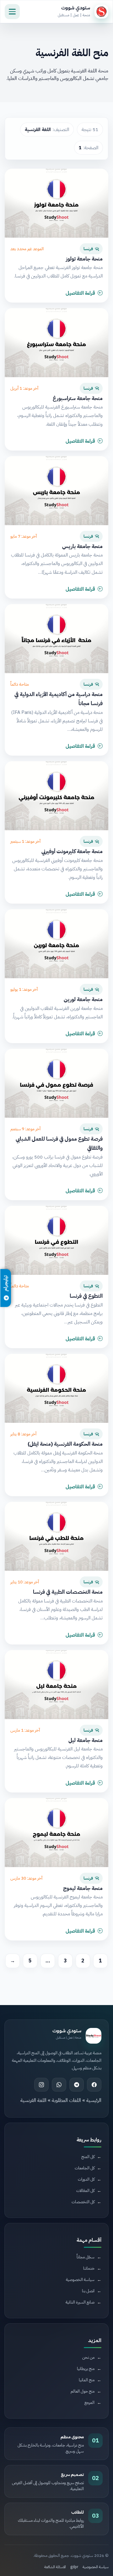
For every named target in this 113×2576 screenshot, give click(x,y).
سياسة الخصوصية (96, 2567)
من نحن (88, 2357)
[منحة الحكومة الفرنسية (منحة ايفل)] (56, 1388)
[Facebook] (94, 2085)
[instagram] (41, 2085)
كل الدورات (86, 2179)
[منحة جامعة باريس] (56, 491)
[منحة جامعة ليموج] (56, 1833)
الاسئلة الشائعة (55, 2567)
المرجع (89, 2402)
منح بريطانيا (86, 2369)
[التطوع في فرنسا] (56, 1240)
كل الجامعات (85, 2168)
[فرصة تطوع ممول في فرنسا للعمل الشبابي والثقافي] (56, 1083)
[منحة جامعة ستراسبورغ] (56, 343)
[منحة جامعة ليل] (56, 1685)
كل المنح (88, 2157)
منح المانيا (87, 2380)
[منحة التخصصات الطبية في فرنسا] (56, 1536)
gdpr (74, 2567)
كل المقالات (85, 2191)
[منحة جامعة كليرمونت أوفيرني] (56, 796)
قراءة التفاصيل (80, 293)
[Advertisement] (53, 2272)
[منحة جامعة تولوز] (56, 203)
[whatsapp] (59, 2085)
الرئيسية (94, 2100)
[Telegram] (77, 2085)
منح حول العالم (83, 2391)
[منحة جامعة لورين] (56, 944)
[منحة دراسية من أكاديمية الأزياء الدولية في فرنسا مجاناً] (56, 639)
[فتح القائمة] (12, 12)
